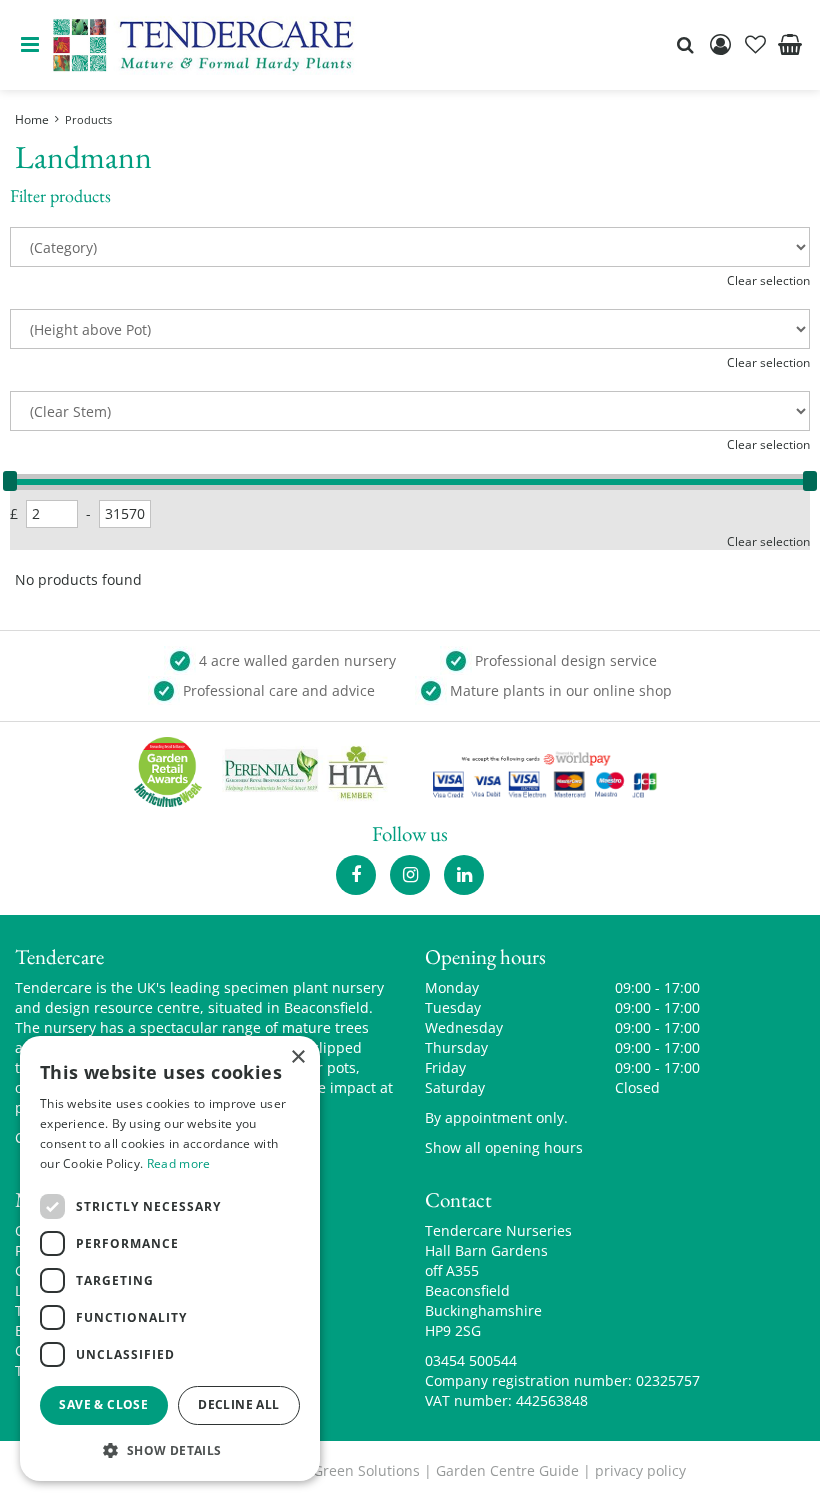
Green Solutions (366, 1470)
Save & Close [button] (103, 1404)
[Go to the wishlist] (755, 45)
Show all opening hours (504, 1147)
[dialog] (170, 1258)
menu (30, 45)
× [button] (297, 1057)
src (685, 45)
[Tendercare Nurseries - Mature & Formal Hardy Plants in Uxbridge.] (203, 45)
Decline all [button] (238, 1404)
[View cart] (790, 45)
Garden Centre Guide (507, 1470)
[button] (170, 1449)
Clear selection (768, 280)
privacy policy (640, 1470)
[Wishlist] (755, 45)
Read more (179, 1163)
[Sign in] (720, 45)
